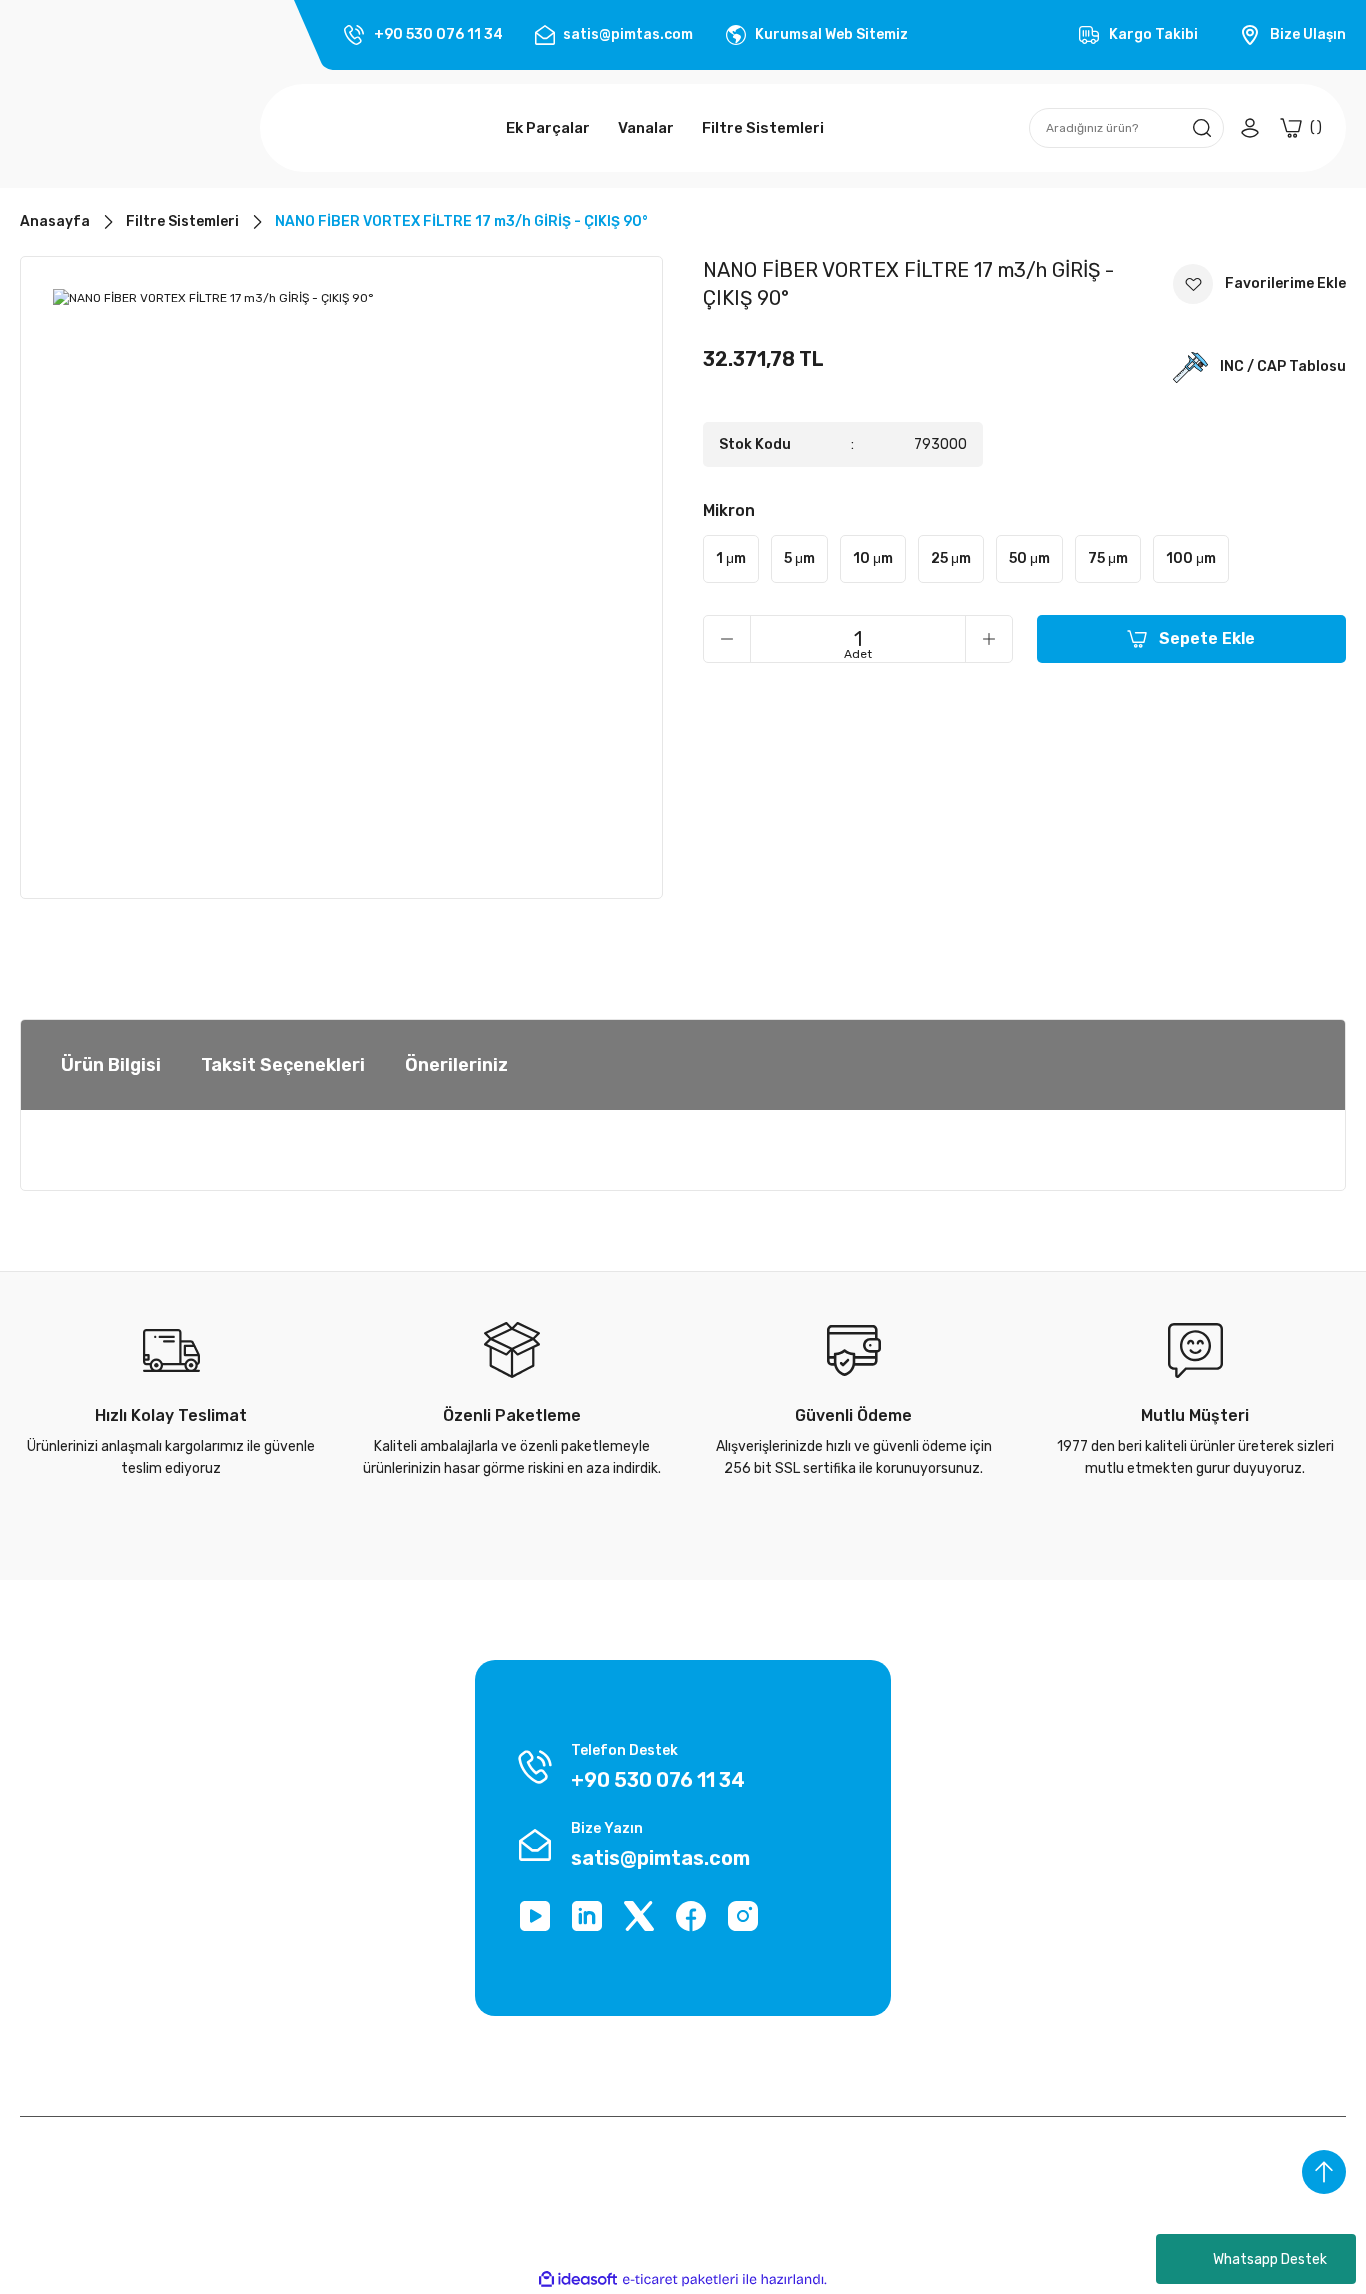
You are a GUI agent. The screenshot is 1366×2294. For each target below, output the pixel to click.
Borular (1181, 1722)
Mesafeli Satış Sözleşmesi (332, 1798)
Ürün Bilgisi (111, 1065)
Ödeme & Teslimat (990, 1722)
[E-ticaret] (680, 2280)
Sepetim (959, 1874)
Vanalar (1182, 1798)
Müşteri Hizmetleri (307, 1874)
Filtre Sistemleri (1209, 1874)
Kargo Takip (285, 1722)
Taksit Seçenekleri (283, 1065)
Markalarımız (60, 1722)
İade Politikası (292, 1760)
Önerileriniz (456, 1065)
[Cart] (1301, 128)
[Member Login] (1250, 128)
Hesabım (959, 1836)
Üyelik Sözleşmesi (77, 1760)
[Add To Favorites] (1259, 284)
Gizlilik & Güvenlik (75, 1798)
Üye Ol (951, 1798)
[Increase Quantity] (989, 639)
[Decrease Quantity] (727, 639)
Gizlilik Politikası (298, 1836)
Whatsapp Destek (1270, 2259)
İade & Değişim (67, 1874)
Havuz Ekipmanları (1217, 1836)
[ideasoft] (578, 2279)
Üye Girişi (960, 1760)
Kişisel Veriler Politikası (91, 1836)
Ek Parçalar (1194, 1760)
